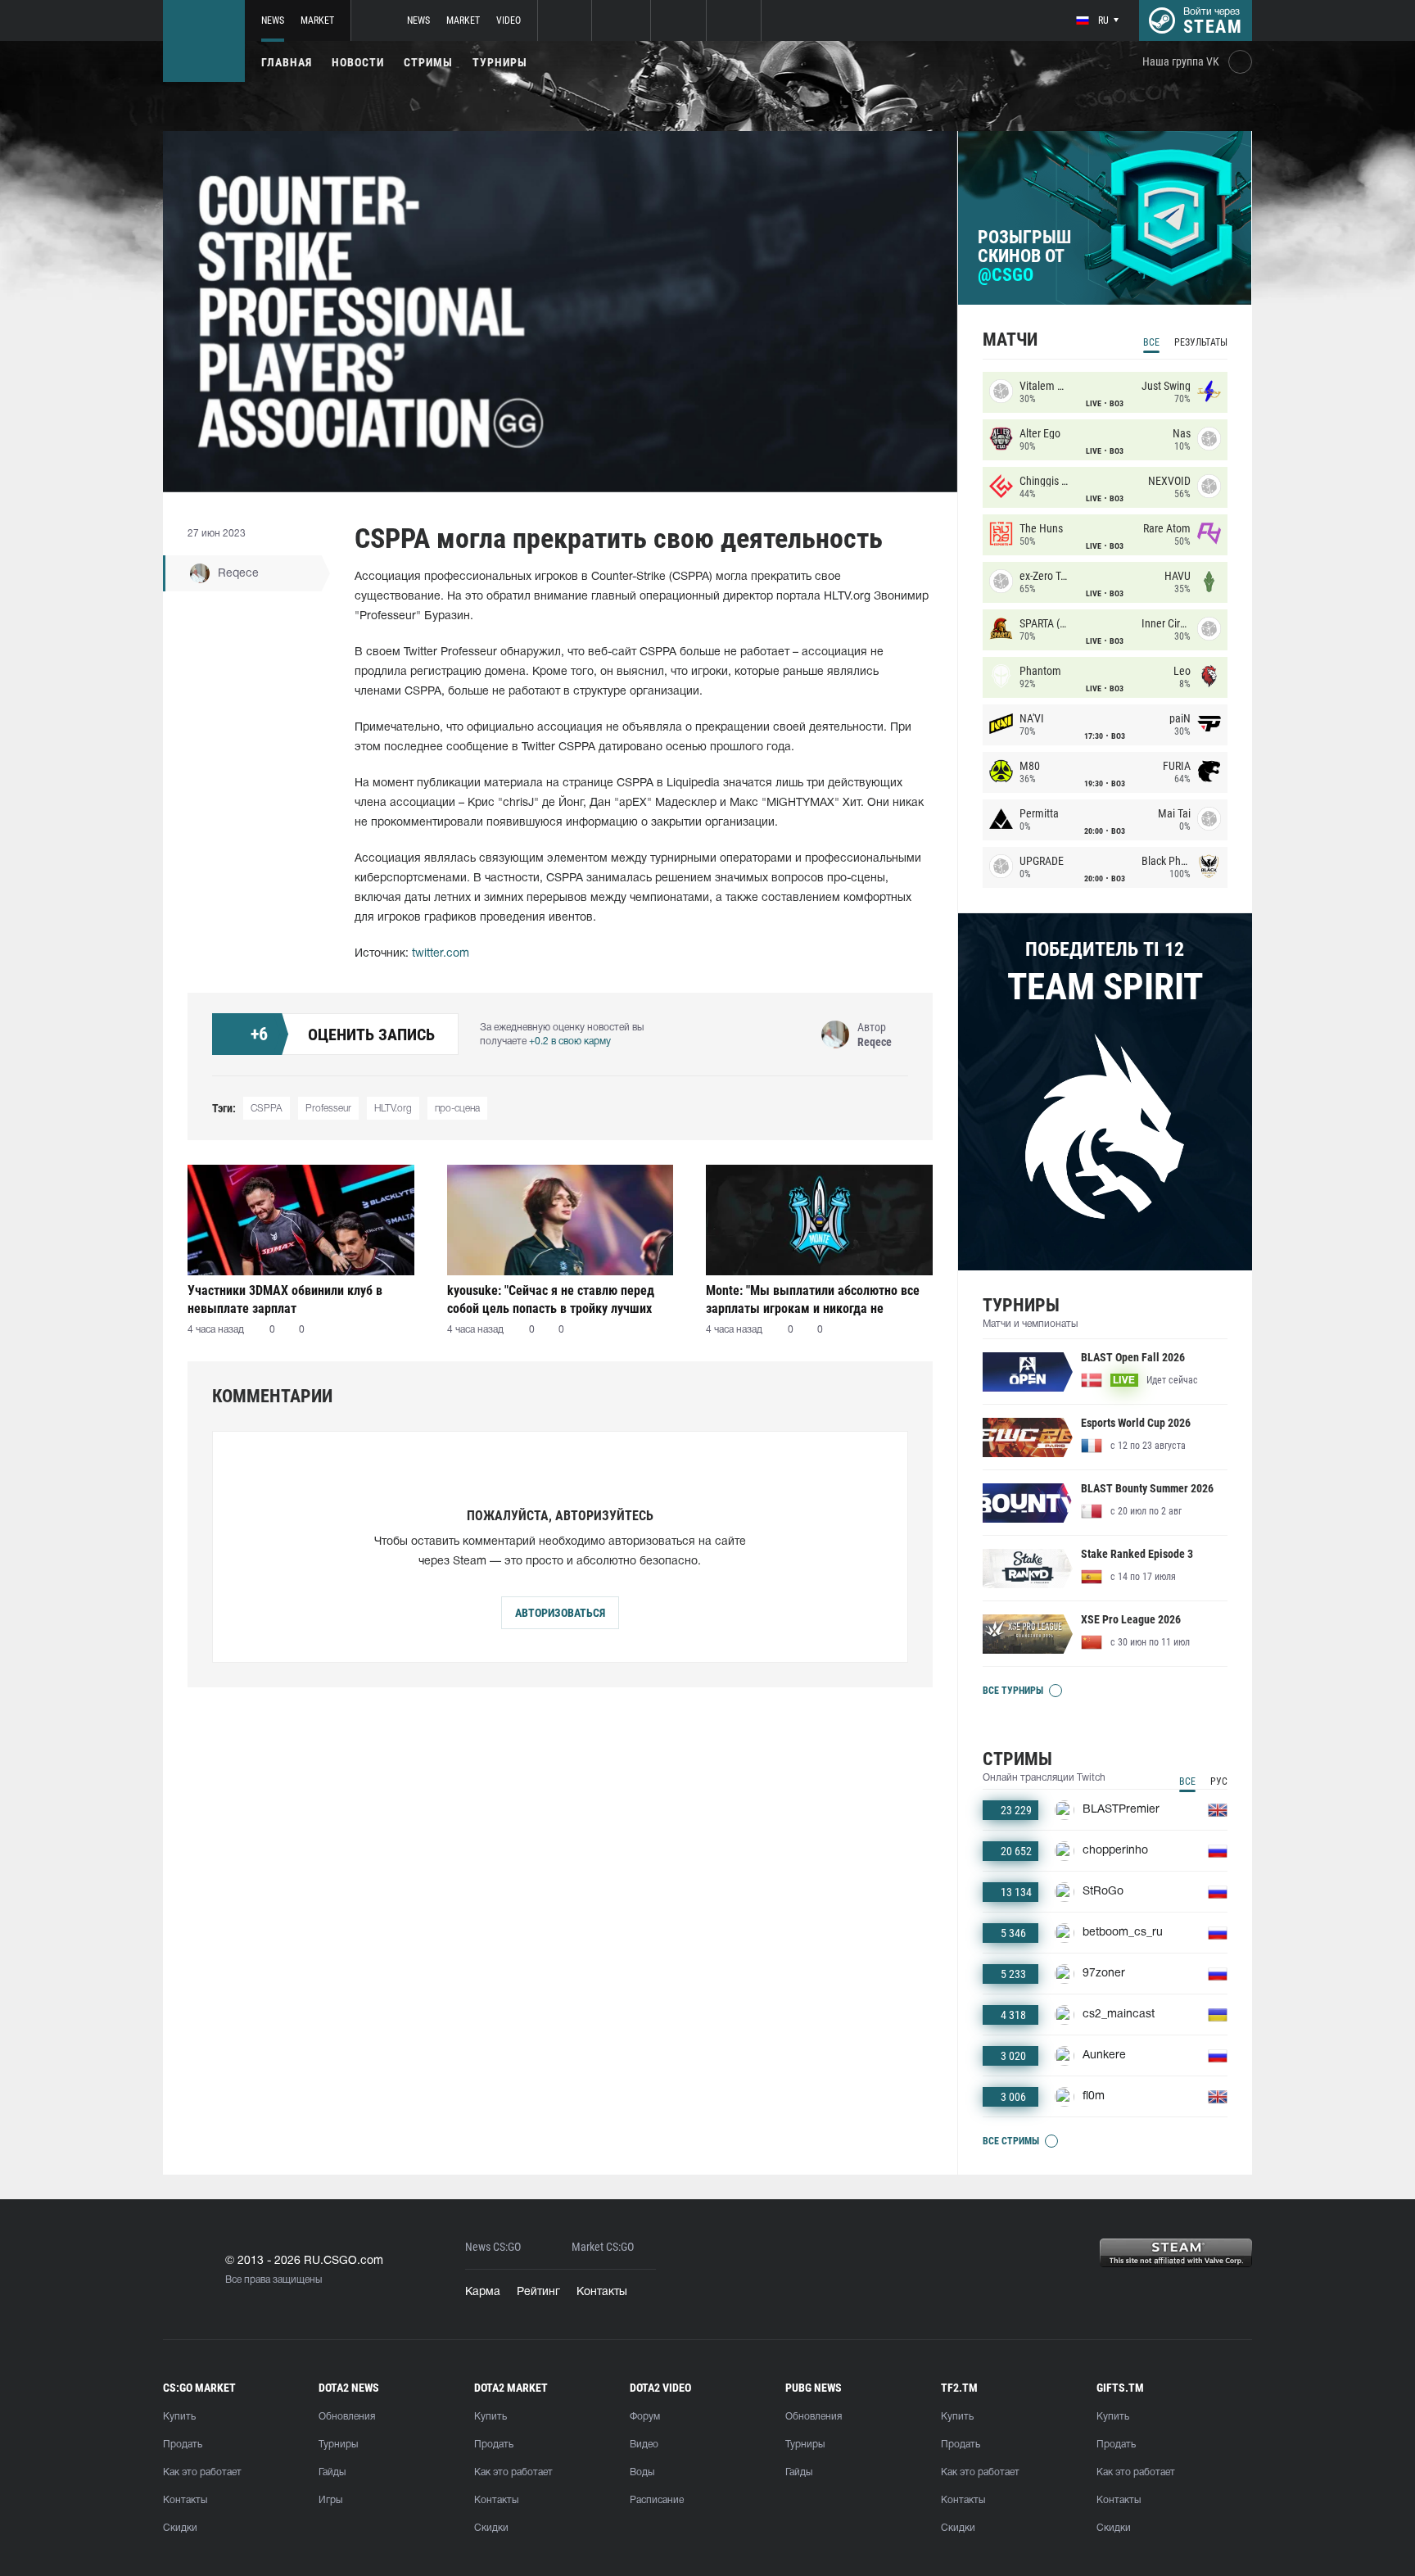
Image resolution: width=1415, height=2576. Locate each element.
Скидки (180, 2528)
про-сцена (457, 1109)
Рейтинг (538, 2292)
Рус (1219, 1781)
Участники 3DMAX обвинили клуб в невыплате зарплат (285, 1299)
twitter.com (441, 954)
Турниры (500, 62)
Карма (483, 2292)
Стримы (428, 62)
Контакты (602, 2292)
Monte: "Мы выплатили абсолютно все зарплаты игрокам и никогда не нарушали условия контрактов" (813, 1299)
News (273, 20)
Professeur (328, 1109)
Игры (330, 2500)
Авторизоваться (560, 1613)
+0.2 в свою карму (570, 1041)
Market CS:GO (603, 2247)
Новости (358, 62)
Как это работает (202, 2472)
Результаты (1201, 342)
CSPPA (267, 1109)
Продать (183, 2445)
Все (1151, 342)
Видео (644, 2445)
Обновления (347, 2417)
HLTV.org (393, 1109)
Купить (179, 2417)
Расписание (657, 2500)
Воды (642, 2472)
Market (317, 20)
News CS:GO (493, 2247)
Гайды (332, 2472)
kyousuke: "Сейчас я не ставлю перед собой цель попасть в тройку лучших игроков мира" (551, 1299)
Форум (645, 2417)
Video (509, 20)
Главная (287, 62)
